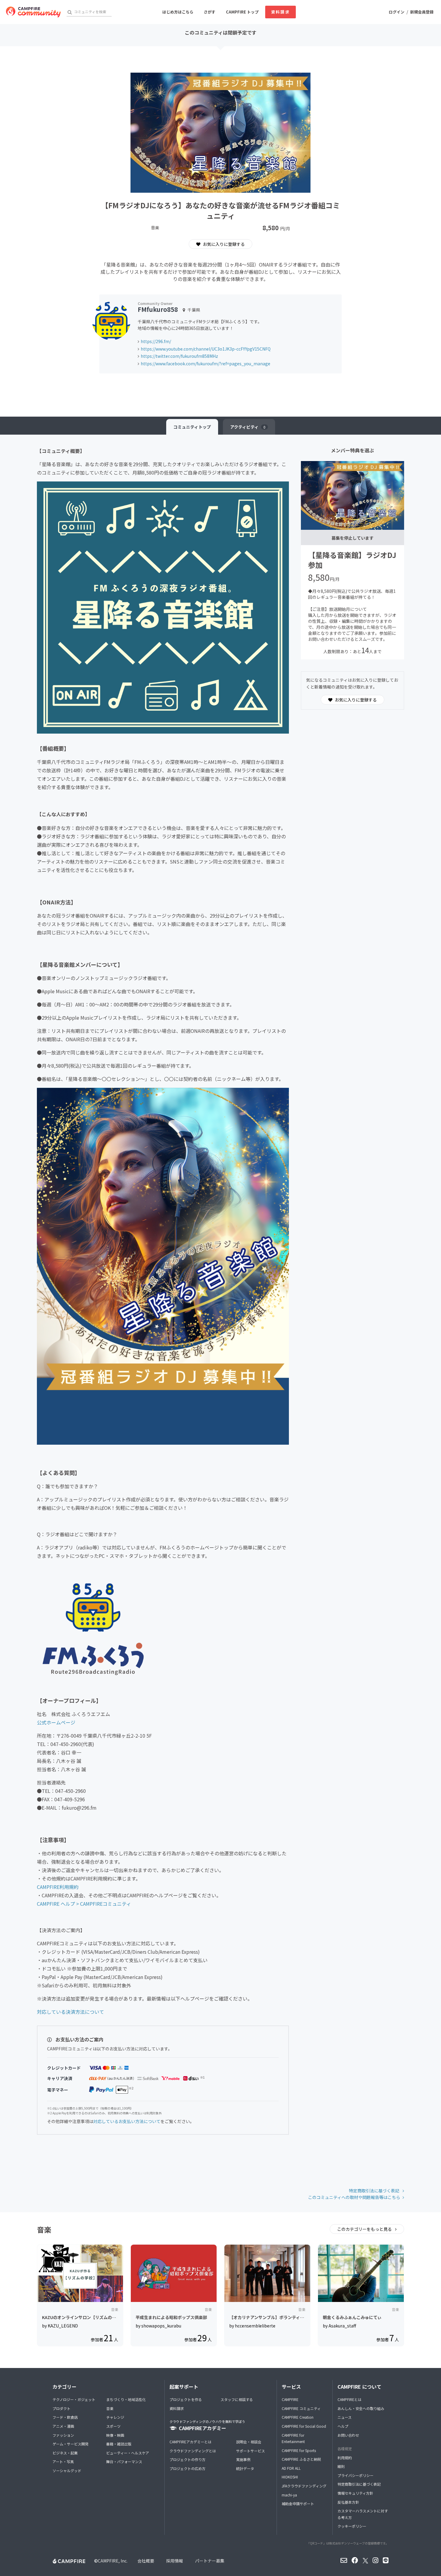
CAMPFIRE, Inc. (113, 2561)
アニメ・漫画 (63, 2426)
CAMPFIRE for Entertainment (293, 2438)
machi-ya (289, 2495)
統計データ (245, 2468)
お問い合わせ (348, 2435)
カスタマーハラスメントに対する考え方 (363, 2514)
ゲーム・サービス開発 (70, 2444)
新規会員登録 (422, 12)
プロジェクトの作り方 (187, 2459)
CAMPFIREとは (349, 2399)
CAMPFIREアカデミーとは (190, 2442)
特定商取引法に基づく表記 (375, 2191)
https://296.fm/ (156, 341)
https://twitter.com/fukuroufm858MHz (179, 356)
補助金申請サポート (298, 2504)
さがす (210, 12)
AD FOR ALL (291, 2468)
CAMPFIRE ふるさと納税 (301, 2459)
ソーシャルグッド (67, 2470)
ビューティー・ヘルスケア (128, 2453)
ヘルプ (343, 2426)
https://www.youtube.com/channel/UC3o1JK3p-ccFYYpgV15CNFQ (206, 349)
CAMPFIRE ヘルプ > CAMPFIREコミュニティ (84, 1904)
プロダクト (61, 2408)
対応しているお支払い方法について (127, 2121)
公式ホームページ (56, 1722)
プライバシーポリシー (355, 2475)
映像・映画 (115, 2435)
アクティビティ (248, 427)
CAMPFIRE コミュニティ (301, 2408)
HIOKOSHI (290, 2477)
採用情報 (175, 2561)
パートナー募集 (210, 2561)
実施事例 (243, 2459)
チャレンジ (115, 2417)
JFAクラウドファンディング (304, 2486)
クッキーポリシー (352, 2526)
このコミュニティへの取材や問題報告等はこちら (354, 2197)
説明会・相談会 (249, 2442)
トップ (192, 427)
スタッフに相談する (237, 2399)
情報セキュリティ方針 (355, 2493)
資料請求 (280, 12)
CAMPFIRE (290, 2399)
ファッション (63, 2435)
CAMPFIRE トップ (242, 12)
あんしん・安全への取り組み (361, 2408)
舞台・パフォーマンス (124, 2461)
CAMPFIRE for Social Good (304, 2426)
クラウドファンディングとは (193, 2451)
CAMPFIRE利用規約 (58, 1887)
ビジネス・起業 (65, 2453)
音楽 (110, 2408)
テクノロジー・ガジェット (74, 2399)
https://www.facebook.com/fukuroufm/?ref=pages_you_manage (205, 363)
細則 (341, 2466)
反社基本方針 (348, 2502)
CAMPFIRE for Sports (299, 2450)
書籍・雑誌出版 (119, 2444)
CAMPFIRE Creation (298, 2417)
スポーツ (113, 2426)
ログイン (397, 12)
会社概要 (146, 2561)
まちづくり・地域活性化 (126, 2399)
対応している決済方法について (70, 2012)
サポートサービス (250, 2451)
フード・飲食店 (65, 2417)
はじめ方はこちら (178, 12)
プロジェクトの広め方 (187, 2468)
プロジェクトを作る (186, 2399)
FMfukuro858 (158, 309)
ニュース (345, 2417)
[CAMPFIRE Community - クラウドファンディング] (33, 12)
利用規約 (345, 2458)
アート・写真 (63, 2461)
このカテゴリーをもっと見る (365, 2229)
